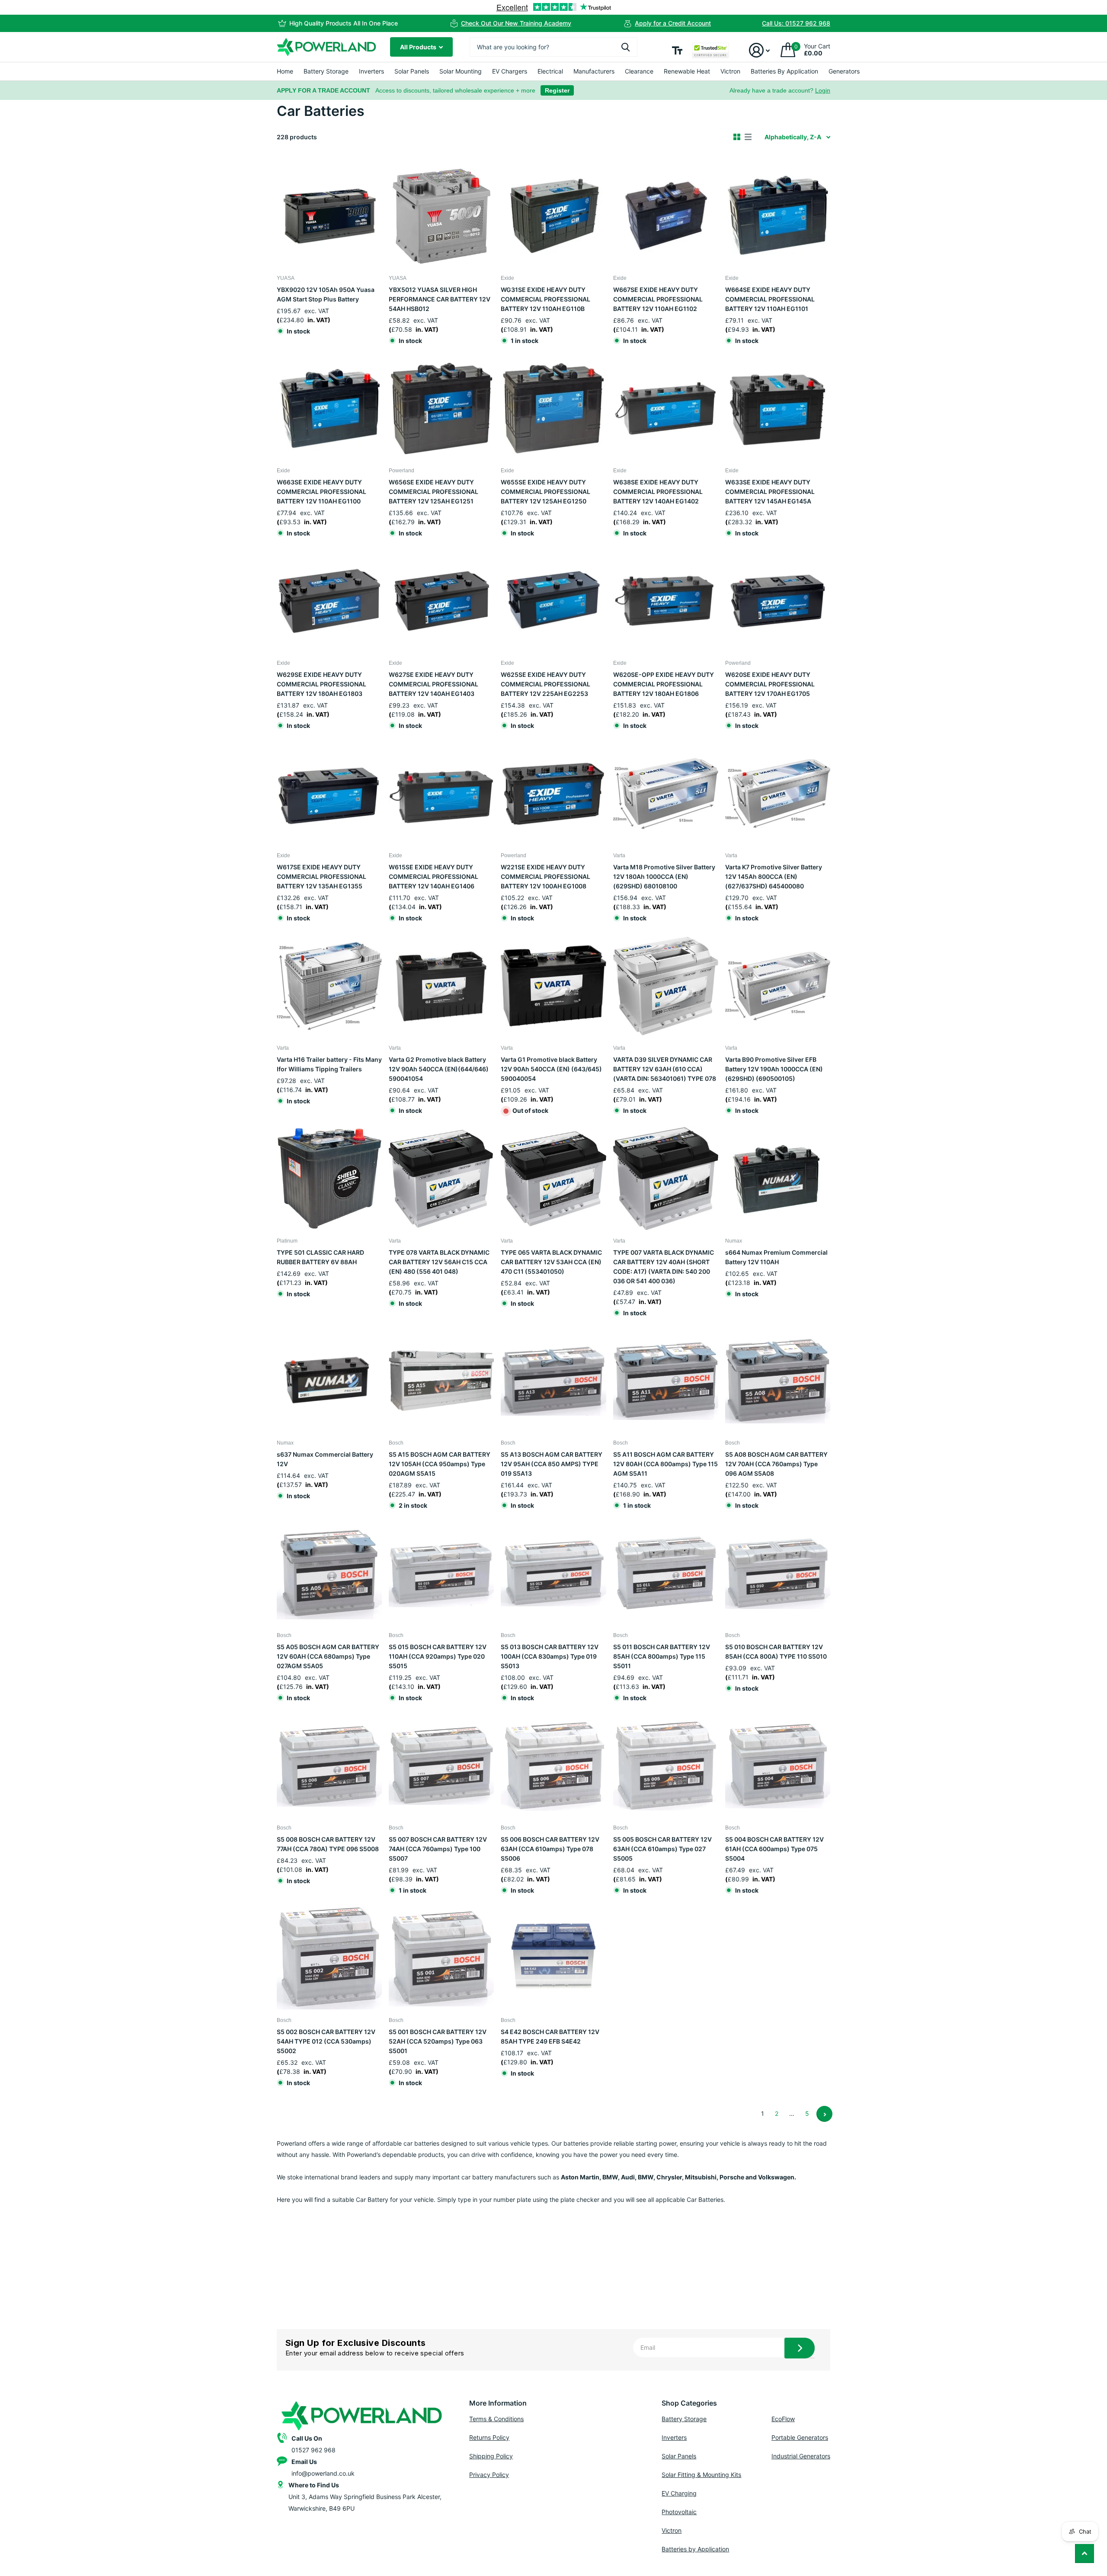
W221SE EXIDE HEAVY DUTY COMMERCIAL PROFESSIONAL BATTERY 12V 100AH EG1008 (546, 876)
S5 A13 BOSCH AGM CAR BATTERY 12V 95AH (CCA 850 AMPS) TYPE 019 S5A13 (552, 1464)
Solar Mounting (461, 71)
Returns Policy (489, 2437)
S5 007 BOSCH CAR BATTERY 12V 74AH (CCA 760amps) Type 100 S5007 (438, 1849)
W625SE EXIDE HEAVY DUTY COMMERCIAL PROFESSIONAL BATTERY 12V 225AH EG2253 (546, 684)
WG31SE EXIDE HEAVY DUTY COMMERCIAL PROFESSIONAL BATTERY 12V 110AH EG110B (546, 299)
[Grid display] (737, 137)
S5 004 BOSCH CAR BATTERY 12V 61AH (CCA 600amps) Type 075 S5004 (774, 1849)
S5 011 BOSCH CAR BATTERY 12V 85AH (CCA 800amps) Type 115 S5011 (662, 1656)
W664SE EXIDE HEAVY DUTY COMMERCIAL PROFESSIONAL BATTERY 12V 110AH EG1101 (770, 299)
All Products (419, 47)
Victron (730, 71)
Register (557, 90)
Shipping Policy (491, 2456)
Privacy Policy (489, 2475)
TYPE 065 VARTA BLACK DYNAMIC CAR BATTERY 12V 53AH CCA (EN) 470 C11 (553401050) (551, 1262)
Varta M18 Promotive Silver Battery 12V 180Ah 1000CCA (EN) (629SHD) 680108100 (664, 876)
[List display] (748, 137)
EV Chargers (510, 71)
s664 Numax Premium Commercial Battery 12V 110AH (776, 1257)
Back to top (1085, 2554)
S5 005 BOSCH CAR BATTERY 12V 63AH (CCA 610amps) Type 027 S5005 (662, 1849)
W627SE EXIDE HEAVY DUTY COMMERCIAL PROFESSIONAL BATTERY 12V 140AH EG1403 (434, 684)
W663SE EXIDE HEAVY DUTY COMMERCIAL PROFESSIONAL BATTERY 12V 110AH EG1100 (322, 492)
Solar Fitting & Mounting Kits (701, 2475)
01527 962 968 (314, 2450)
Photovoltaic (679, 2512)
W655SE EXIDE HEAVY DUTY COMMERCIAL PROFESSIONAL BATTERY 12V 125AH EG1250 (546, 492)
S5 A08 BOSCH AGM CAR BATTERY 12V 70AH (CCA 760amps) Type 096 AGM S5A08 (776, 1464)
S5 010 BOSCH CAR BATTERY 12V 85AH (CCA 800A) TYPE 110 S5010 (776, 1652)
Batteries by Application (695, 2549)
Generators (844, 71)
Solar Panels (412, 71)
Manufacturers (594, 71)
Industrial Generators (801, 2456)
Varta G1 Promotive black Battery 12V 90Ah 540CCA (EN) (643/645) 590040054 (551, 1069)
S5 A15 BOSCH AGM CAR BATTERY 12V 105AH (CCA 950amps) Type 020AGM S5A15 (440, 1464)
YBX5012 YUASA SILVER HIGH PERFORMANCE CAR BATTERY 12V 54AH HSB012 (440, 299)
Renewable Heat (687, 71)
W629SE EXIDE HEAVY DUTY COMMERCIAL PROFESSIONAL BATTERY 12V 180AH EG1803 (322, 684)
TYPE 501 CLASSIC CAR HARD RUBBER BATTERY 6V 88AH (320, 1257)
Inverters (371, 71)
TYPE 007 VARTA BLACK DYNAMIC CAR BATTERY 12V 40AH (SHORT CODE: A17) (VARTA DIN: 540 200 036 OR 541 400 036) (664, 1267)
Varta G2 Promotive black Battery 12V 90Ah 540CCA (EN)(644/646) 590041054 (439, 1069)
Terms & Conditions (496, 2419)
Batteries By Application (784, 71)
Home (285, 71)
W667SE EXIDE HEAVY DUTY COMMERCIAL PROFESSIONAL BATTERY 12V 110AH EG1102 (658, 299)
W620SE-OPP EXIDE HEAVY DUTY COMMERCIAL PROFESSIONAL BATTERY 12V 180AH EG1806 (664, 684)
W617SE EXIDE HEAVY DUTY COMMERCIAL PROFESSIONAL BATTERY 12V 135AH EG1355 (322, 876)
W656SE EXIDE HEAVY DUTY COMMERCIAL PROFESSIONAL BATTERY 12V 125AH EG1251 (434, 492)
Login (823, 90)
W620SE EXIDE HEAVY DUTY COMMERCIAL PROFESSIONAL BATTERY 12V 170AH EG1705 (770, 684)
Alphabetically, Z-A (793, 137)
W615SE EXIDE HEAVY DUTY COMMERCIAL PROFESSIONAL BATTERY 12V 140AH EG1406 (434, 876)
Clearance (639, 71)
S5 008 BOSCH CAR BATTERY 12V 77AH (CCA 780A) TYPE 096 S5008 (328, 1844)
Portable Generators (800, 2437)
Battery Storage (326, 71)
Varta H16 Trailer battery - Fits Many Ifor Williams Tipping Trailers (329, 1064)
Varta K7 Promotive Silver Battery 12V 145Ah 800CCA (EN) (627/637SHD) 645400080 (774, 876)
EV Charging (679, 2493)
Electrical (550, 71)
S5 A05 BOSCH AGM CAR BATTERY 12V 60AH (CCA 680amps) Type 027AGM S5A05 (328, 1656)
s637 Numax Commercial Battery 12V (325, 1459)
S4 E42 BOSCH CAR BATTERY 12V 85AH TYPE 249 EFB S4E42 (550, 2036)
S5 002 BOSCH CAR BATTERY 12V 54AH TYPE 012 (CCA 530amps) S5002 (326, 2041)
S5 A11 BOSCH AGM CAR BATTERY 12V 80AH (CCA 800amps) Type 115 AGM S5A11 (665, 1464)
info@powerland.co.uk (323, 2473)
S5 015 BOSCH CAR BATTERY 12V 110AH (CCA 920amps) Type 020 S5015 (438, 1656)
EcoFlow (783, 2419)
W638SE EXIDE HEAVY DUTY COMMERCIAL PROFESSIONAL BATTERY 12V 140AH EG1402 (658, 492)
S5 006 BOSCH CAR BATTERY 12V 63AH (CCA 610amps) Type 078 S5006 (550, 1849)
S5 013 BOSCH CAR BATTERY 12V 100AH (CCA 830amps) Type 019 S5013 (550, 1656)
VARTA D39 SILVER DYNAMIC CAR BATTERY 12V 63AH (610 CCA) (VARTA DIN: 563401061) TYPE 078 (665, 1069)
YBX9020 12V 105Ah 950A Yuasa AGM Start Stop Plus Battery (326, 294)
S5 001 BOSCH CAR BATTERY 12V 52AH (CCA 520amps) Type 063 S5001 (438, 2041)
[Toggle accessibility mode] (677, 50)
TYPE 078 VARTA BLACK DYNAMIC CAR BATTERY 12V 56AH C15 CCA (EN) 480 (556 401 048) (439, 1262)
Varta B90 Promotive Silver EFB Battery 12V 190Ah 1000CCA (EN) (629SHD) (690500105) (774, 1069)
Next (824, 2114)
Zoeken (625, 47)
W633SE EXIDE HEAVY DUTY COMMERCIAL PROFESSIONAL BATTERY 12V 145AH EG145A (770, 492)
